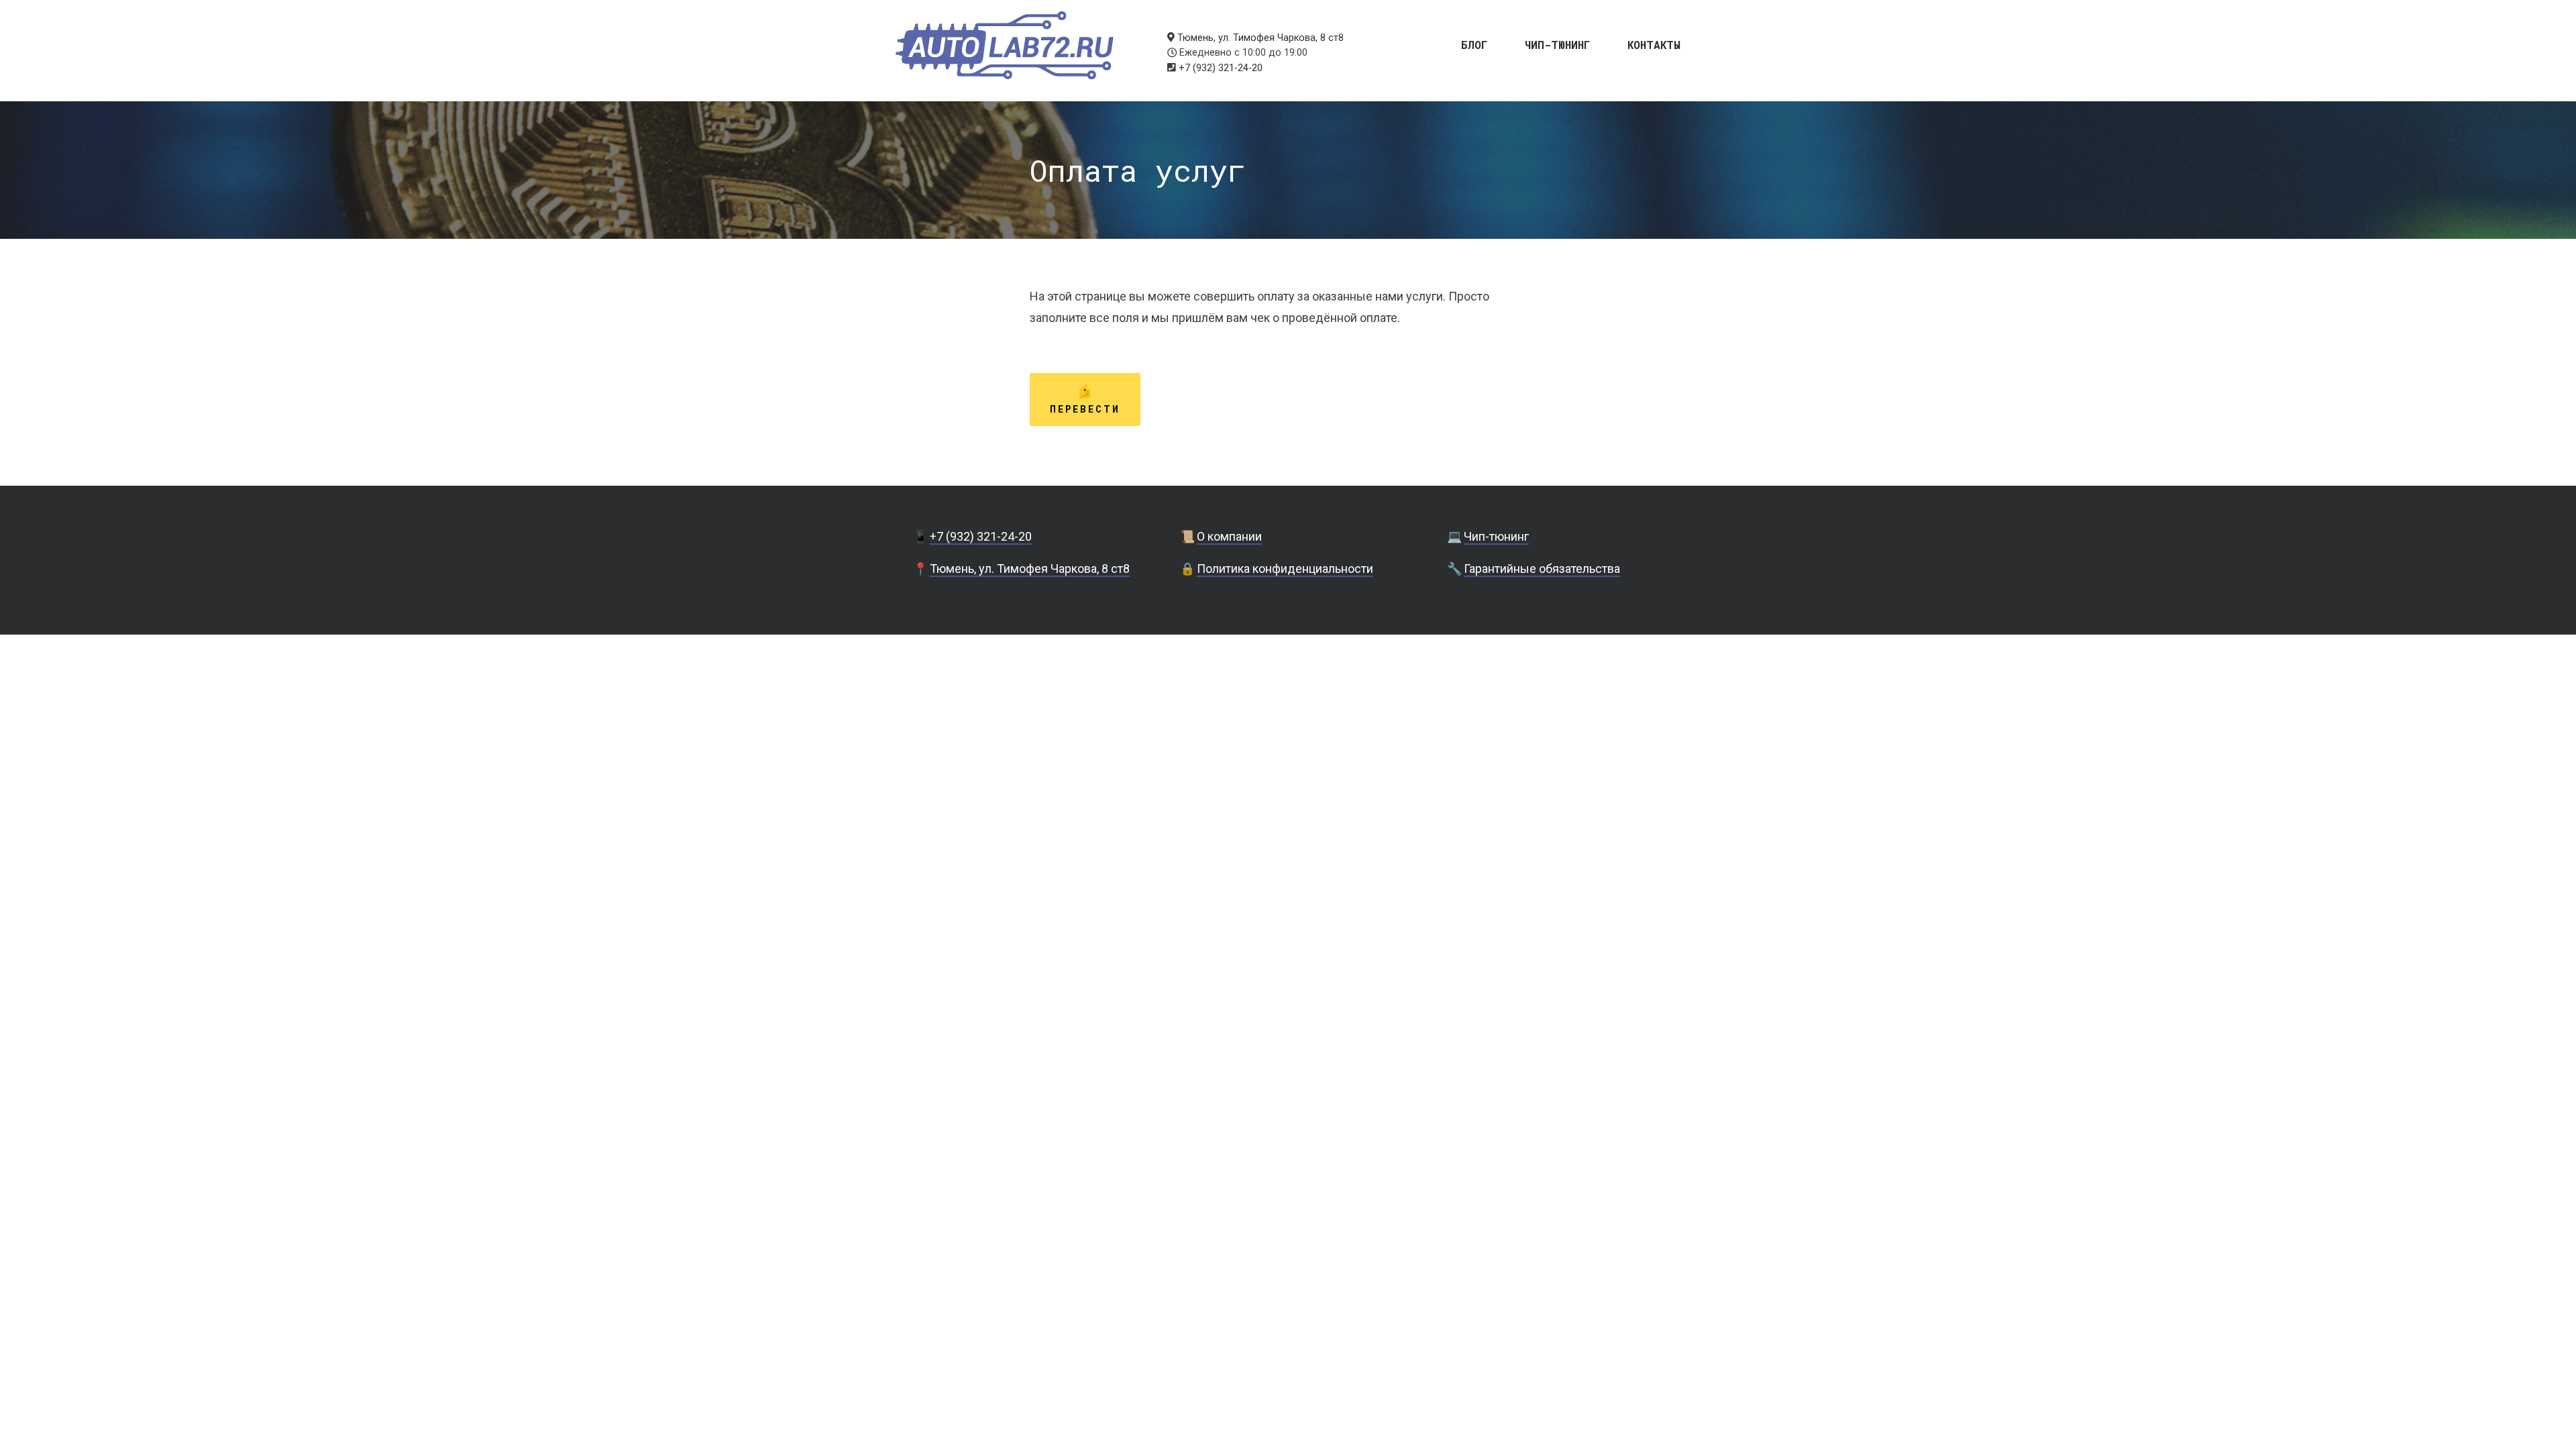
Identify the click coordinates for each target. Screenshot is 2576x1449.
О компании (1229, 536)
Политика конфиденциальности (1285, 569)
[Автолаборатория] (1005, 45)
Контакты (1654, 44)
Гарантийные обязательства (1542, 569)
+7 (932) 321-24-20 (1221, 68)
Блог (1474, 44)
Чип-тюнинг (1558, 44)
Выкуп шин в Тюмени (1288, 628)
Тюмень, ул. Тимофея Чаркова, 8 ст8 (1260, 38)
